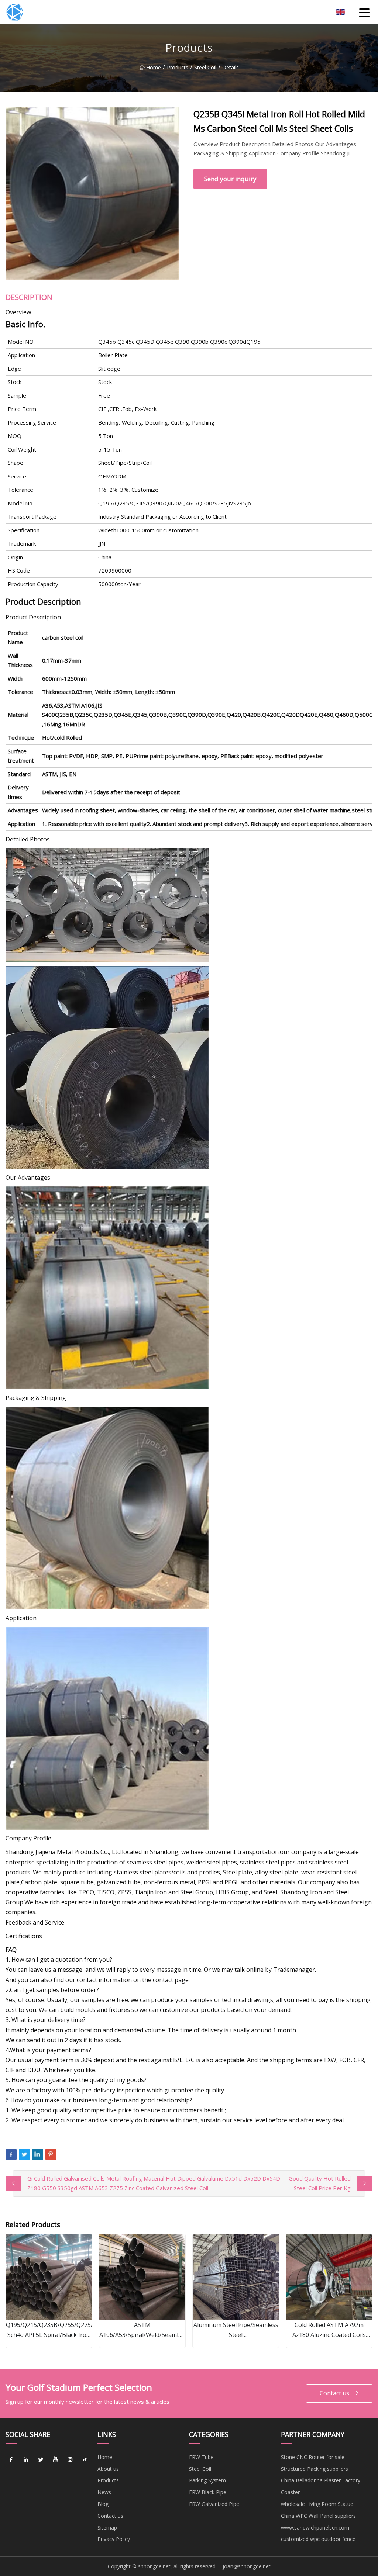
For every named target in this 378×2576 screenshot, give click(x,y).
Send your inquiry (230, 179)
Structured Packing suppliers (315, 2469)
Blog (103, 2504)
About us (108, 2469)
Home (154, 67)
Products (178, 67)
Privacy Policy (114, 2539)
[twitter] (41, 2460)
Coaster (290, 2492)
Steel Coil (205, 67)
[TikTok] (85, 2460)
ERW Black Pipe (208, 2492)
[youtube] (55, 2460)
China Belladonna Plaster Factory (321, 2480)
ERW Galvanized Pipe (214, 2504)
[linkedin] (26, 2460)
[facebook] (11, 2460)
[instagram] (70, 2460)
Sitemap (107, 2527)
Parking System (207, 2480)
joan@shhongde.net (247, 2566)
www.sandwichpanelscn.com (315, 2527)
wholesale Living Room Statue (317, 2504)
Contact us (334, 2393)
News (104, 2492)
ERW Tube (201, 2457)
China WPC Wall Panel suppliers (318, 2516)
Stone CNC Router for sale (313, 2457)
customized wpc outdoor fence (318, 2539)
